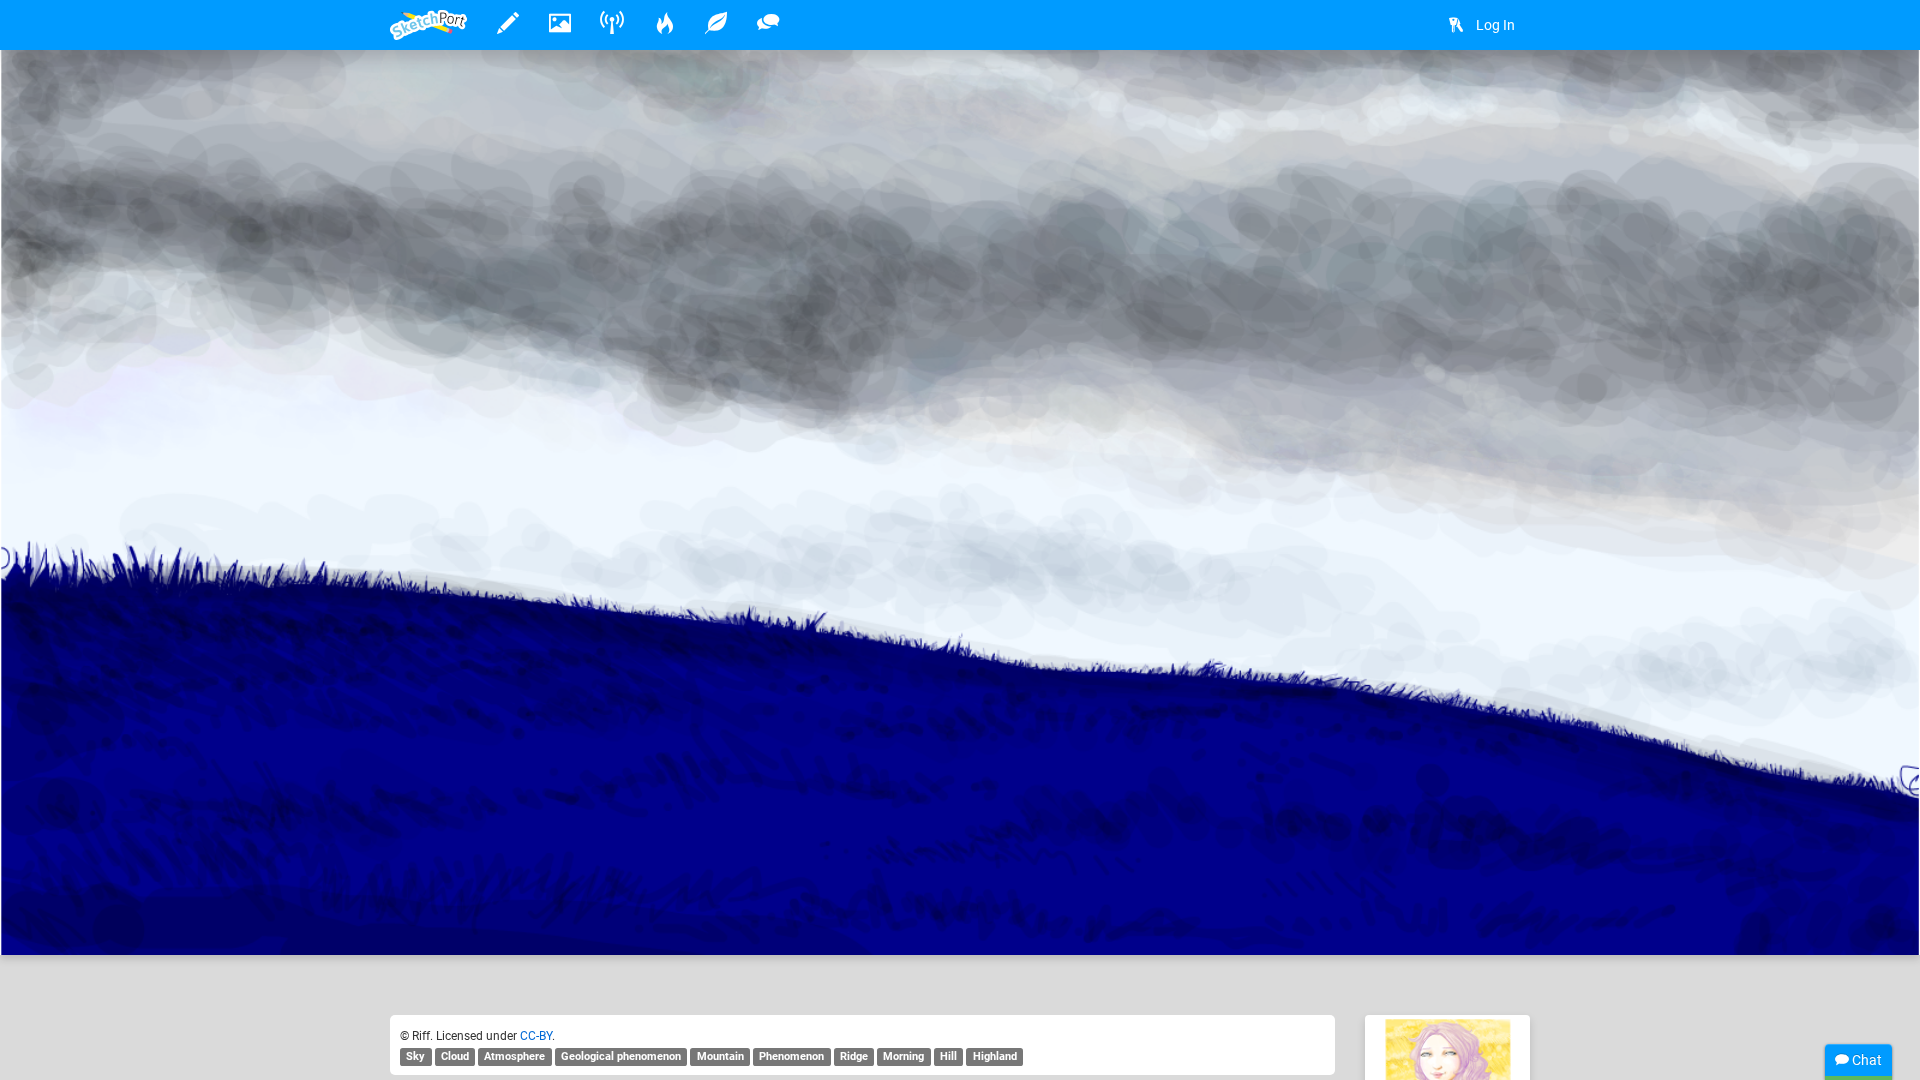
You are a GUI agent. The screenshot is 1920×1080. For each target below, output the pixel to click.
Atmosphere (514, 1056)
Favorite (551, 919)
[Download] (1505, 96)
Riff (463, 878)
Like (430, 919)
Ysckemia (719, 878)
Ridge (854, 1056)
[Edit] (1452, 96)
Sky (415, 1056)
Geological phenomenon (621, 1056)
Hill (948, 1056)
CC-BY (536, 1036)
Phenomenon (791, 1056)
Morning (903, 1056)
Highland (995, 1056)
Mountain (720, 1056)
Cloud (455, 1056)
